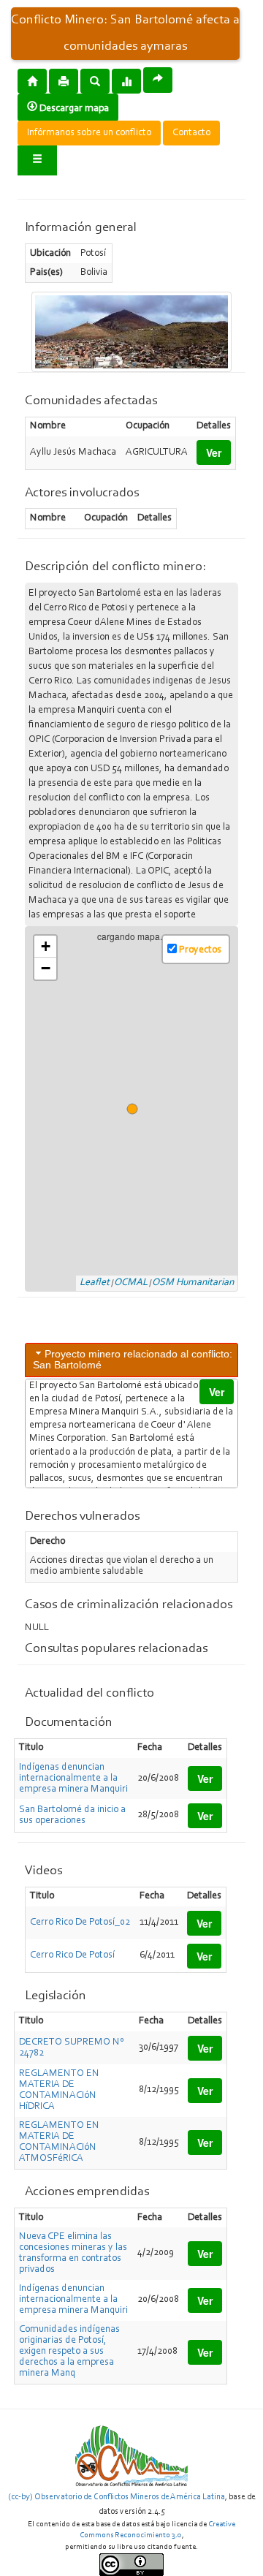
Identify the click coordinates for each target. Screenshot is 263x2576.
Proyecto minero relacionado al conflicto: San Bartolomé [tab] (133, 1359)
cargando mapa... (138, 1109)
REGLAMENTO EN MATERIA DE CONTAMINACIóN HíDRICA (59, 2090)
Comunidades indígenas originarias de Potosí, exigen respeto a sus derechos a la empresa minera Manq (69, 2352)
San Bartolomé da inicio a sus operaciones (72, 1815)
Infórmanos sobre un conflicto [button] (89, 133)
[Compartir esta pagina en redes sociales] (158, 80)
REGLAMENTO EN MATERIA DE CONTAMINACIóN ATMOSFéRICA (59, 2142)
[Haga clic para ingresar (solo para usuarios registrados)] (37, 160)
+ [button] (46, 946)
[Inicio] (32, 80)
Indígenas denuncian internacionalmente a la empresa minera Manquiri (73, 1778)
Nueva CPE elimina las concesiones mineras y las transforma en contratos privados (73, 2253)
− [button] (46, 968)
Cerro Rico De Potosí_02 (80, 1922)
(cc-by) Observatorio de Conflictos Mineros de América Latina (117, 2497)
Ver (214, 452)
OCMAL (131, 1283)
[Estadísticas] (126, 80)
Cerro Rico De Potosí (72, 1955)
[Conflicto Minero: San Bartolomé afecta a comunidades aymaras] (131, 332)
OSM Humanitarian (193, 1283)
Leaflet (95, 1283)
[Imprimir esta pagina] (64, 81)
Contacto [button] (191, 133)
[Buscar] (95, 80)
